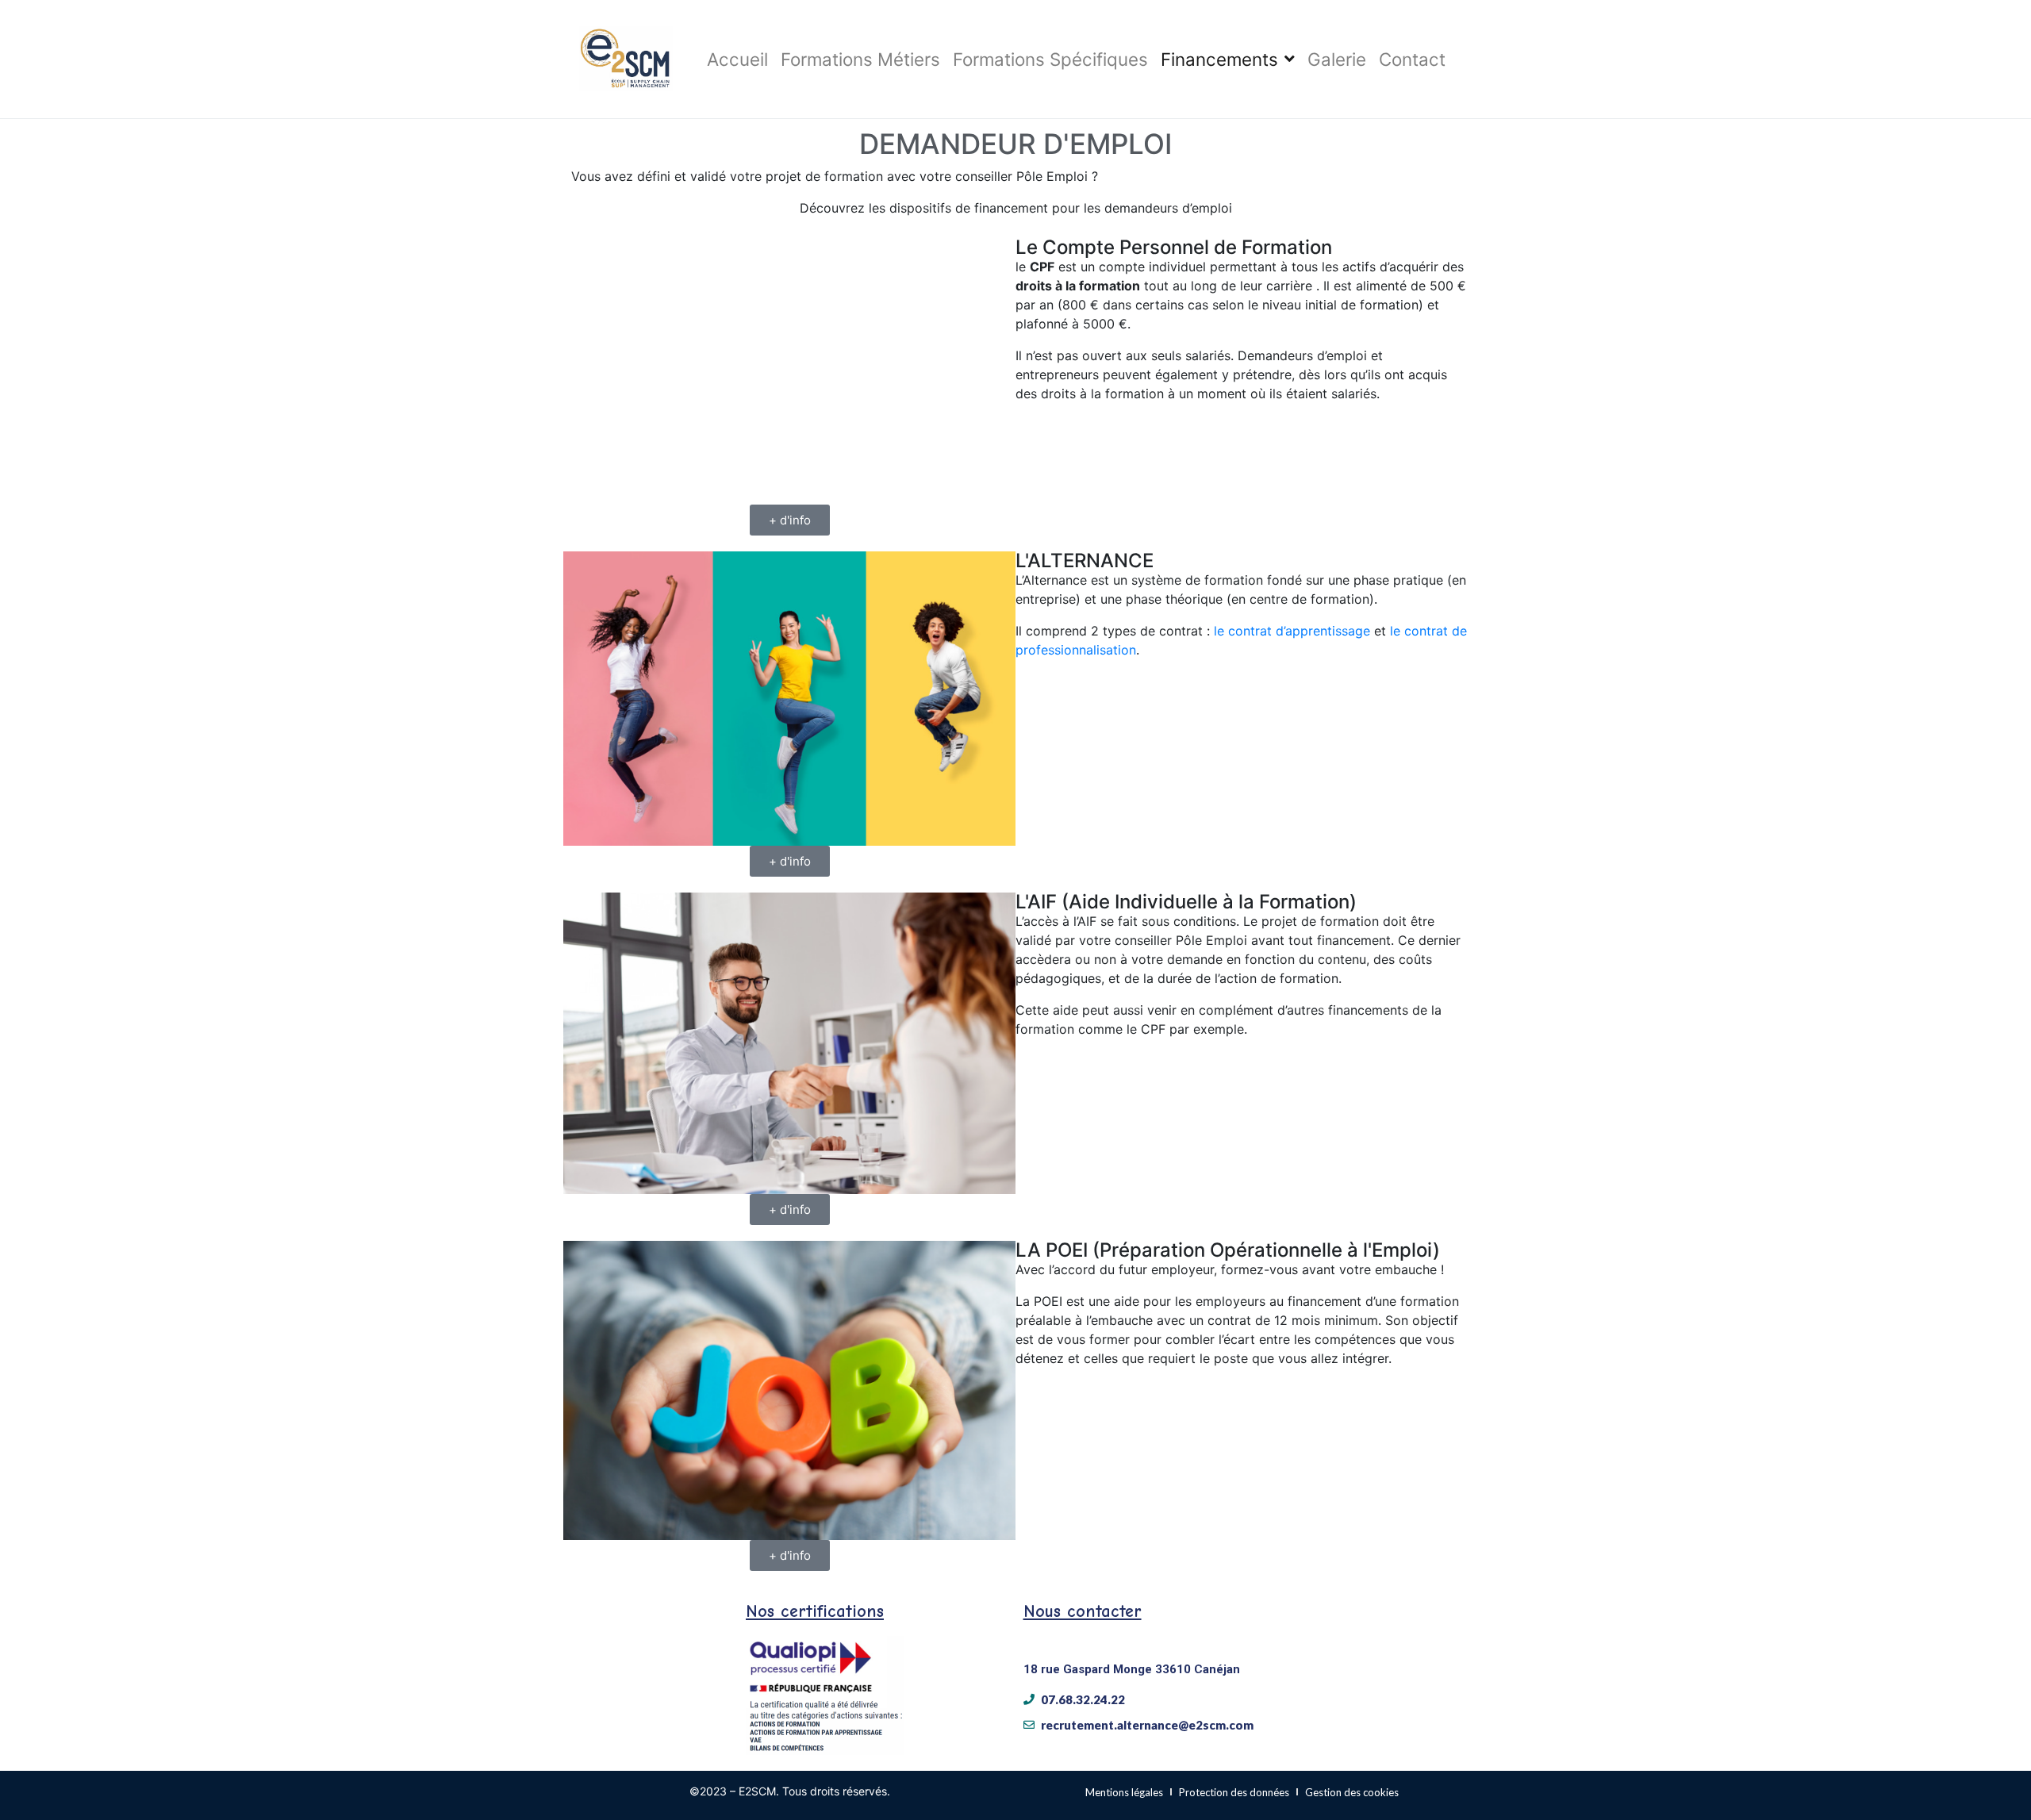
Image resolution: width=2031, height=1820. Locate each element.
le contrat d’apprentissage (1292, 631)
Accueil (737, 59)
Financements (1219, 59)
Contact (1412, 59)
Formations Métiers (860, 59)
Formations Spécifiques (1050, 59)
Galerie (1337, 59)
